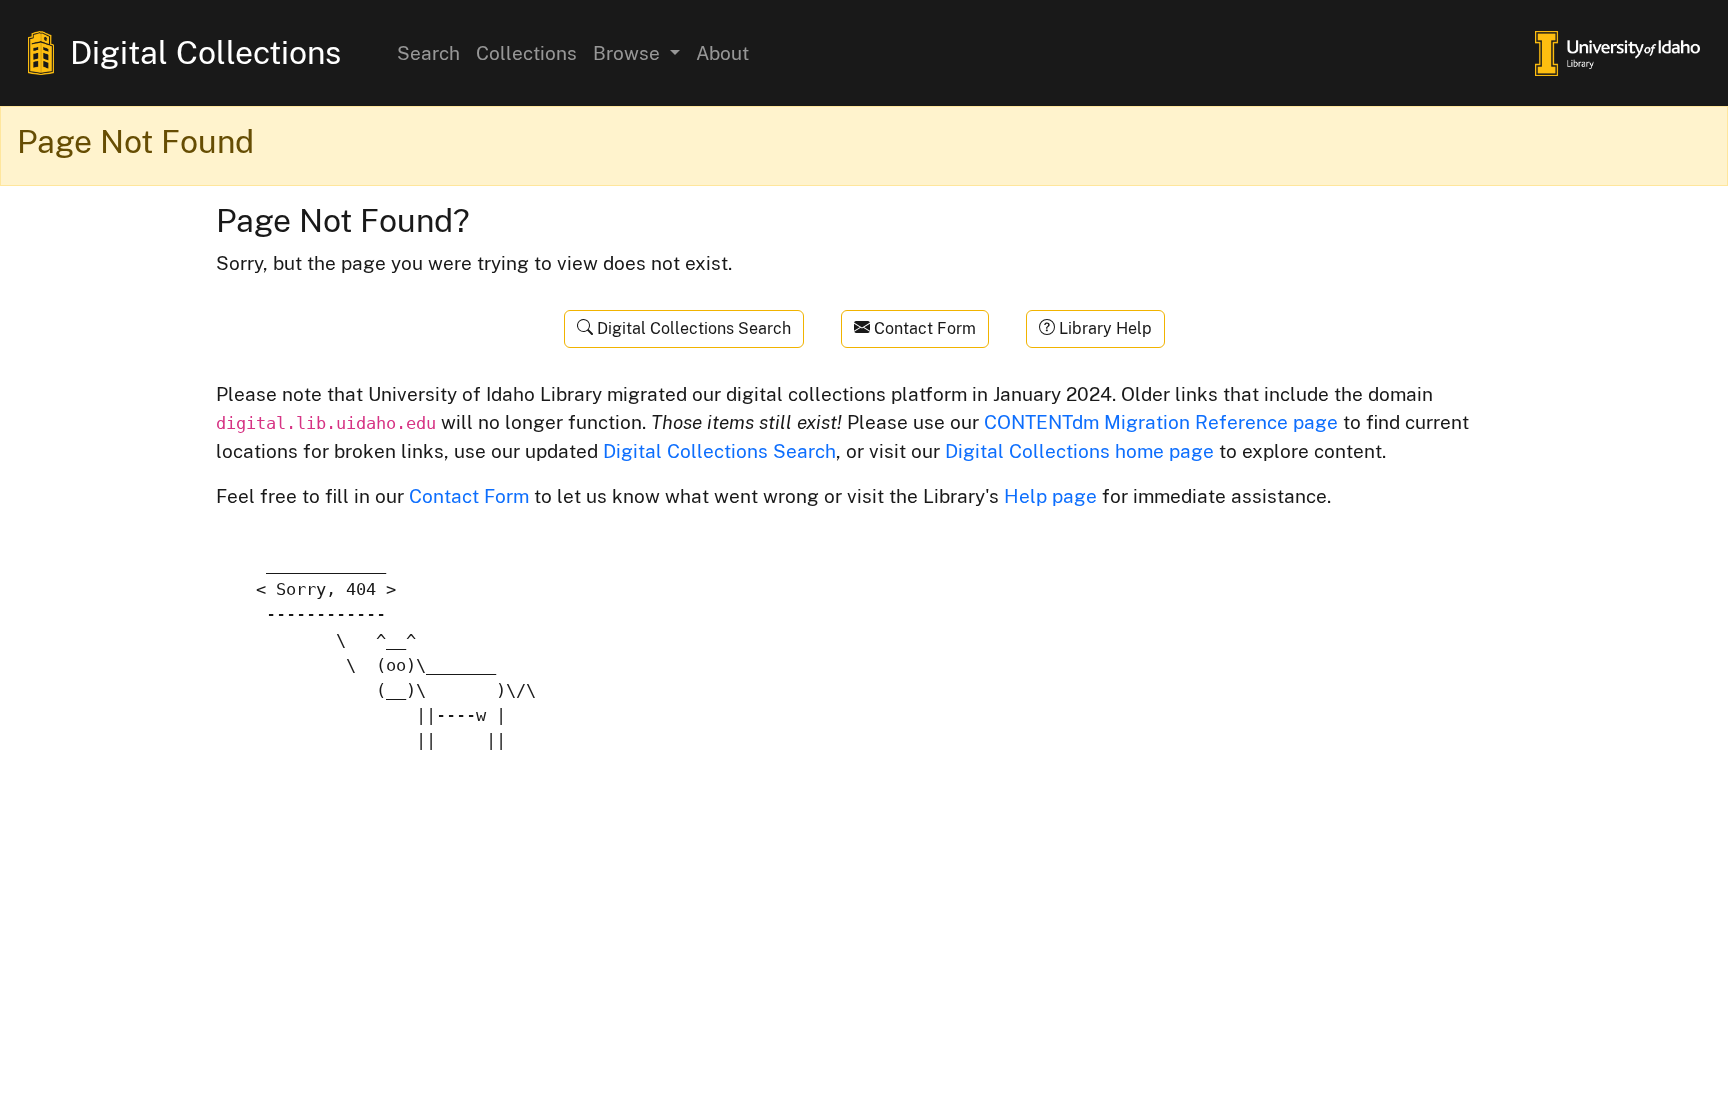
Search (428, 53)
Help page (1050, 496)
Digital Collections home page (1079, 451)
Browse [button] (629, 53)
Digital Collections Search (692, 328)
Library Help (1103, 328)
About (722, 53)
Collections (526, 53)
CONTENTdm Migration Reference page (1161, 422)
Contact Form (923, 328)
